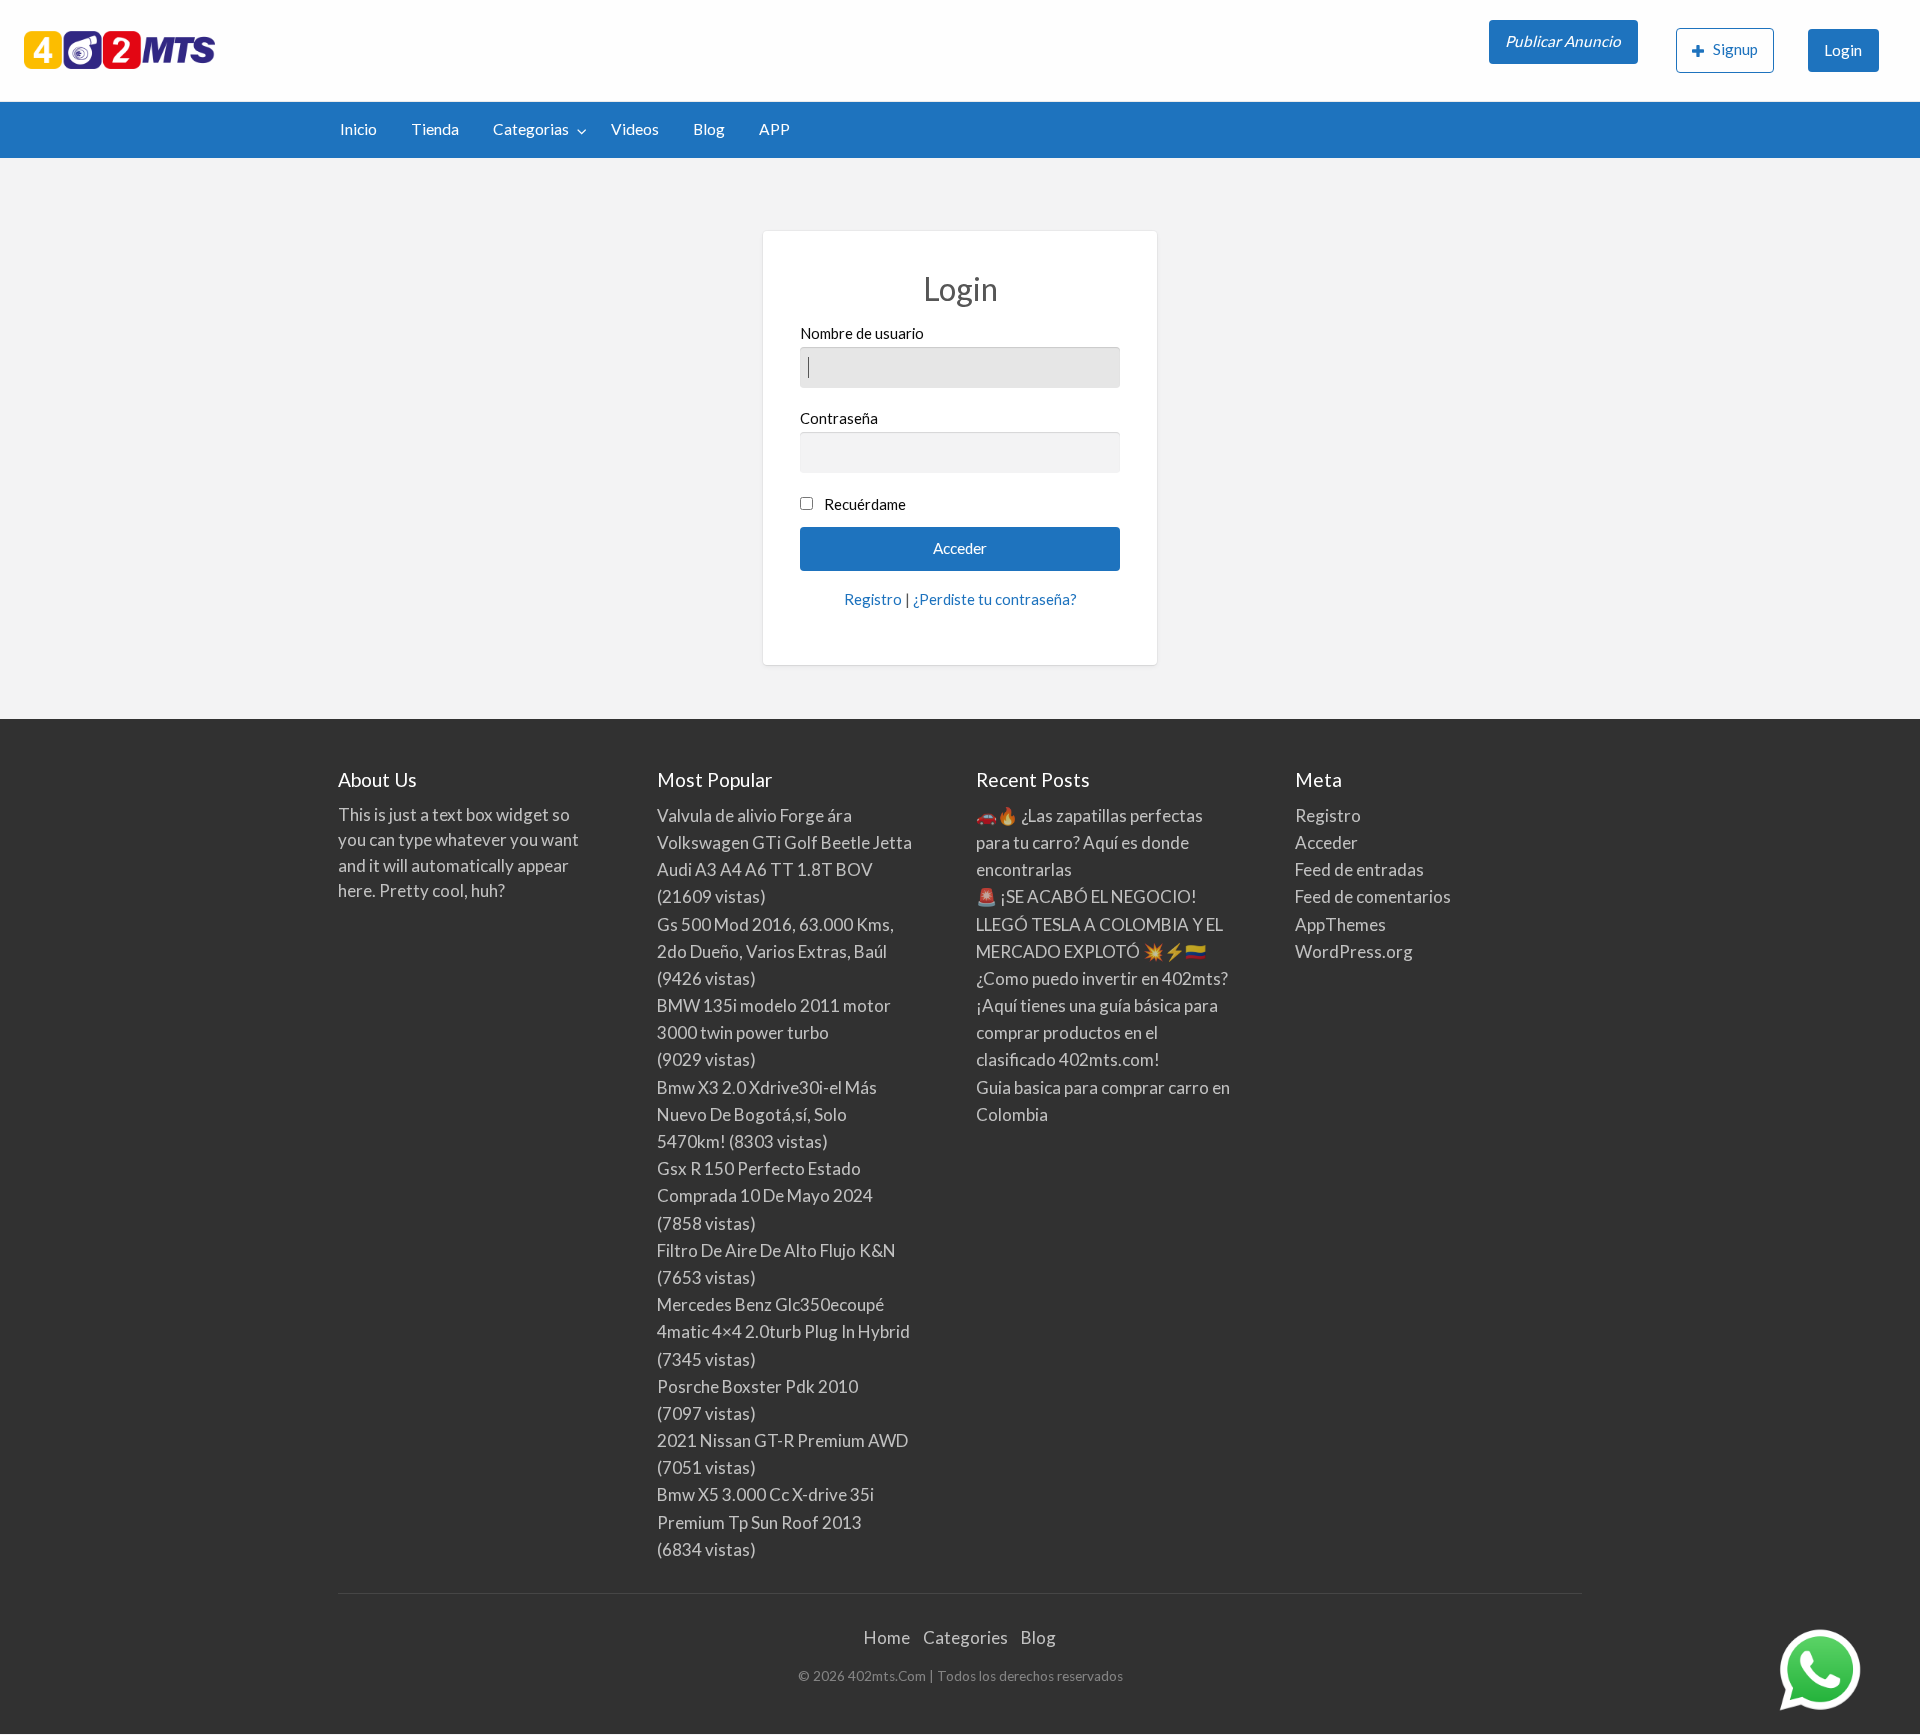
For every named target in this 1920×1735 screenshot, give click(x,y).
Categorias (531, 129)
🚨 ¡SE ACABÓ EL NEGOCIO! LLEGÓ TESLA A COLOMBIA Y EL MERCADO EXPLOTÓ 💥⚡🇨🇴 (1099, 923)
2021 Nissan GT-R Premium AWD (782, 1440)
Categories (965, 1637)
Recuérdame (865, 504)
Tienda (435, 129)
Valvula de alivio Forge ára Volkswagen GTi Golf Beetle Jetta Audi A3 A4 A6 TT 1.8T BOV (784, 842)
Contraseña (839, 418)
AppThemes (1340, 924)
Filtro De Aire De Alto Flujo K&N (776, 1250)
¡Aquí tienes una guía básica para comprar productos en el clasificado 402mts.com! (1097, 1032)
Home (887, 1637)
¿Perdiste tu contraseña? (995, 599)
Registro (873, 599)
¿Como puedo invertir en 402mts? (1102, 978)
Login (1843, 50)
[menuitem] (1565, 51)
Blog (709, 129)
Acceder (1326, 842)
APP (774, 129)
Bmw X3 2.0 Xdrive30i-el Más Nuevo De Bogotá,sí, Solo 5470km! (767, 1114)
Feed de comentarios (1373, 896)
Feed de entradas (1359, 869)
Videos (635, 129)
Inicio (358, 129)
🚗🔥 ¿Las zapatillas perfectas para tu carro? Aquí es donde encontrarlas (1089, 842)
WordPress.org (1354, 951)
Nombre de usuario (862, 333)
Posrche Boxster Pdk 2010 (757, 1386)
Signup (1735, 49)
